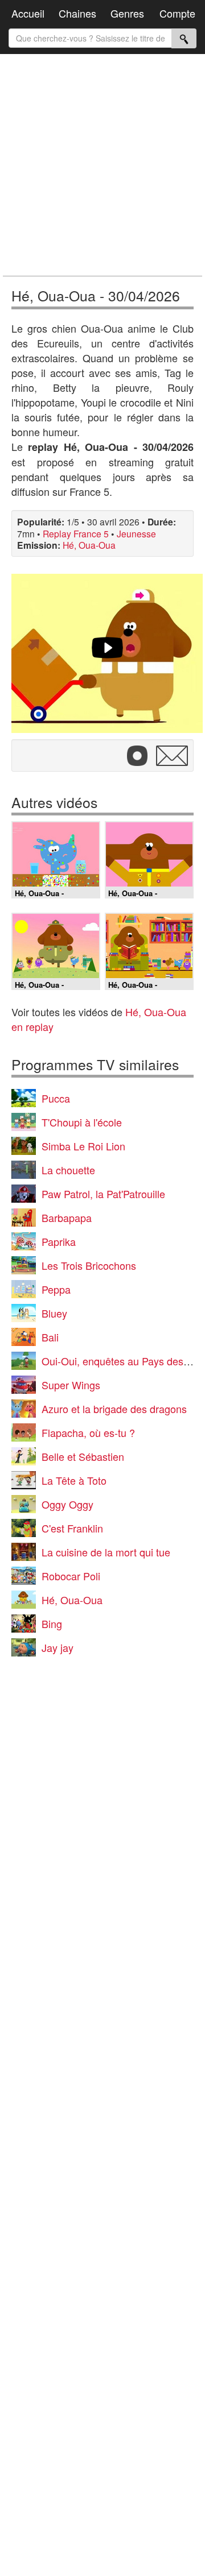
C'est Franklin (72, 1528)
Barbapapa (67, 1217)
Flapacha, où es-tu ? (88, 1432)
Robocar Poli (71, 1576)
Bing (52, 1624)
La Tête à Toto (74, 1480)
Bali (50, 1337)
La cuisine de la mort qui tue (106, 1552)
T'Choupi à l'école (82, 1122)
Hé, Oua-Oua (89, 545)
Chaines (77, 13)
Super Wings (71, 1385)
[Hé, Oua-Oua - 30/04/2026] (107, 653)
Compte (177, 13)
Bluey (54, 1313)
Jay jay (58, 1647)
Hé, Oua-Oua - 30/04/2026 (96, 295)
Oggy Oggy (67, 1504)
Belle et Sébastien (83, 1456)
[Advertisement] (102, 165)
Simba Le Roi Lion (83, 1146)
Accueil (28, 13)
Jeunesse (136, 533)
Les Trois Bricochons (89, 1265)
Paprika (59, 1241)
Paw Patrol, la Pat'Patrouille (103, 1194)
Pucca (56, 1098)
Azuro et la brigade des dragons (114, 1409)
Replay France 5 (76, 533)
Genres (127, 13)
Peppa (56, 1289)
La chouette (68, 1170)
